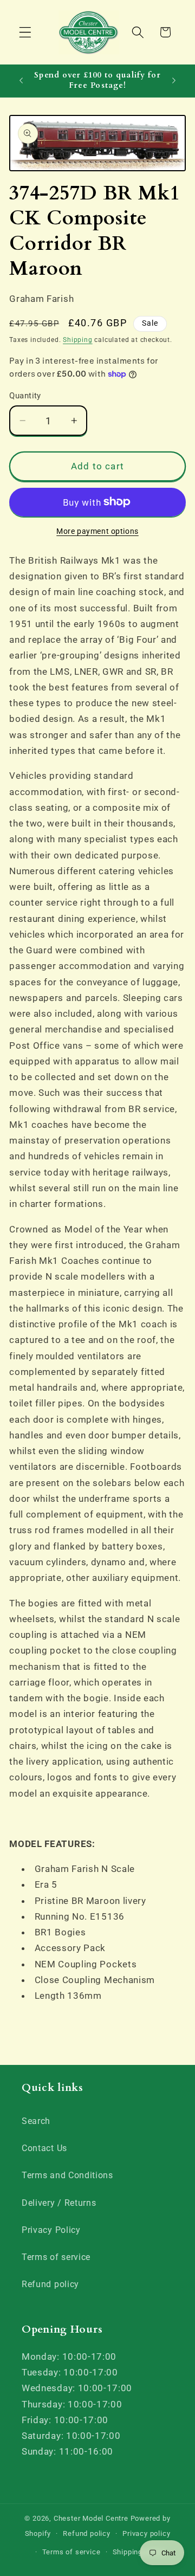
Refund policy (50, 2284)
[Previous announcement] (21, 81)
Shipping (77, 340)
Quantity (25, 396)
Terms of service (56, 2257)
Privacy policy (146, 2533)
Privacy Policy (51, 2230)
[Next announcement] (174, 81)
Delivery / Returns (59, 2203)
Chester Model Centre (91, 2518)
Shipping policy (139, 2552)
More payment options (97, 531)
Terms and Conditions (67, 2175)
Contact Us (44, 2148)
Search (36, 2121)
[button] (25, 32)
